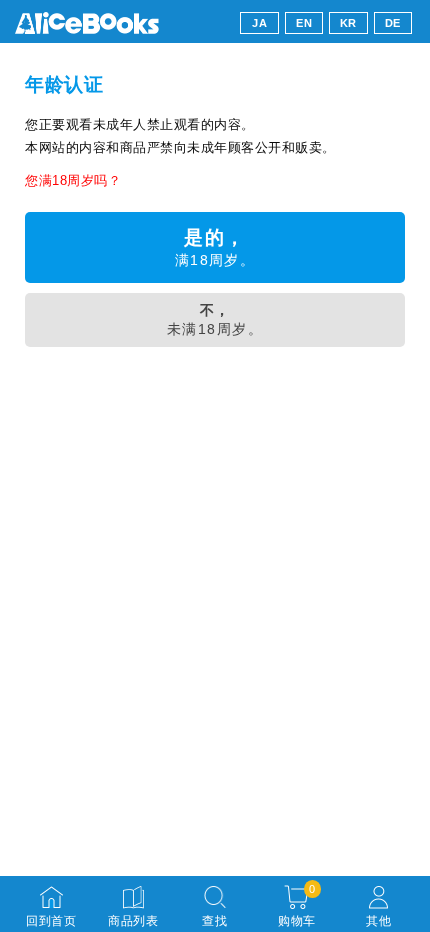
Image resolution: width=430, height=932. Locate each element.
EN (304, 23)
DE (393, 23)
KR (348, 23)
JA (259, 23)
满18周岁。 (215, 247)
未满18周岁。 (215, 319)
